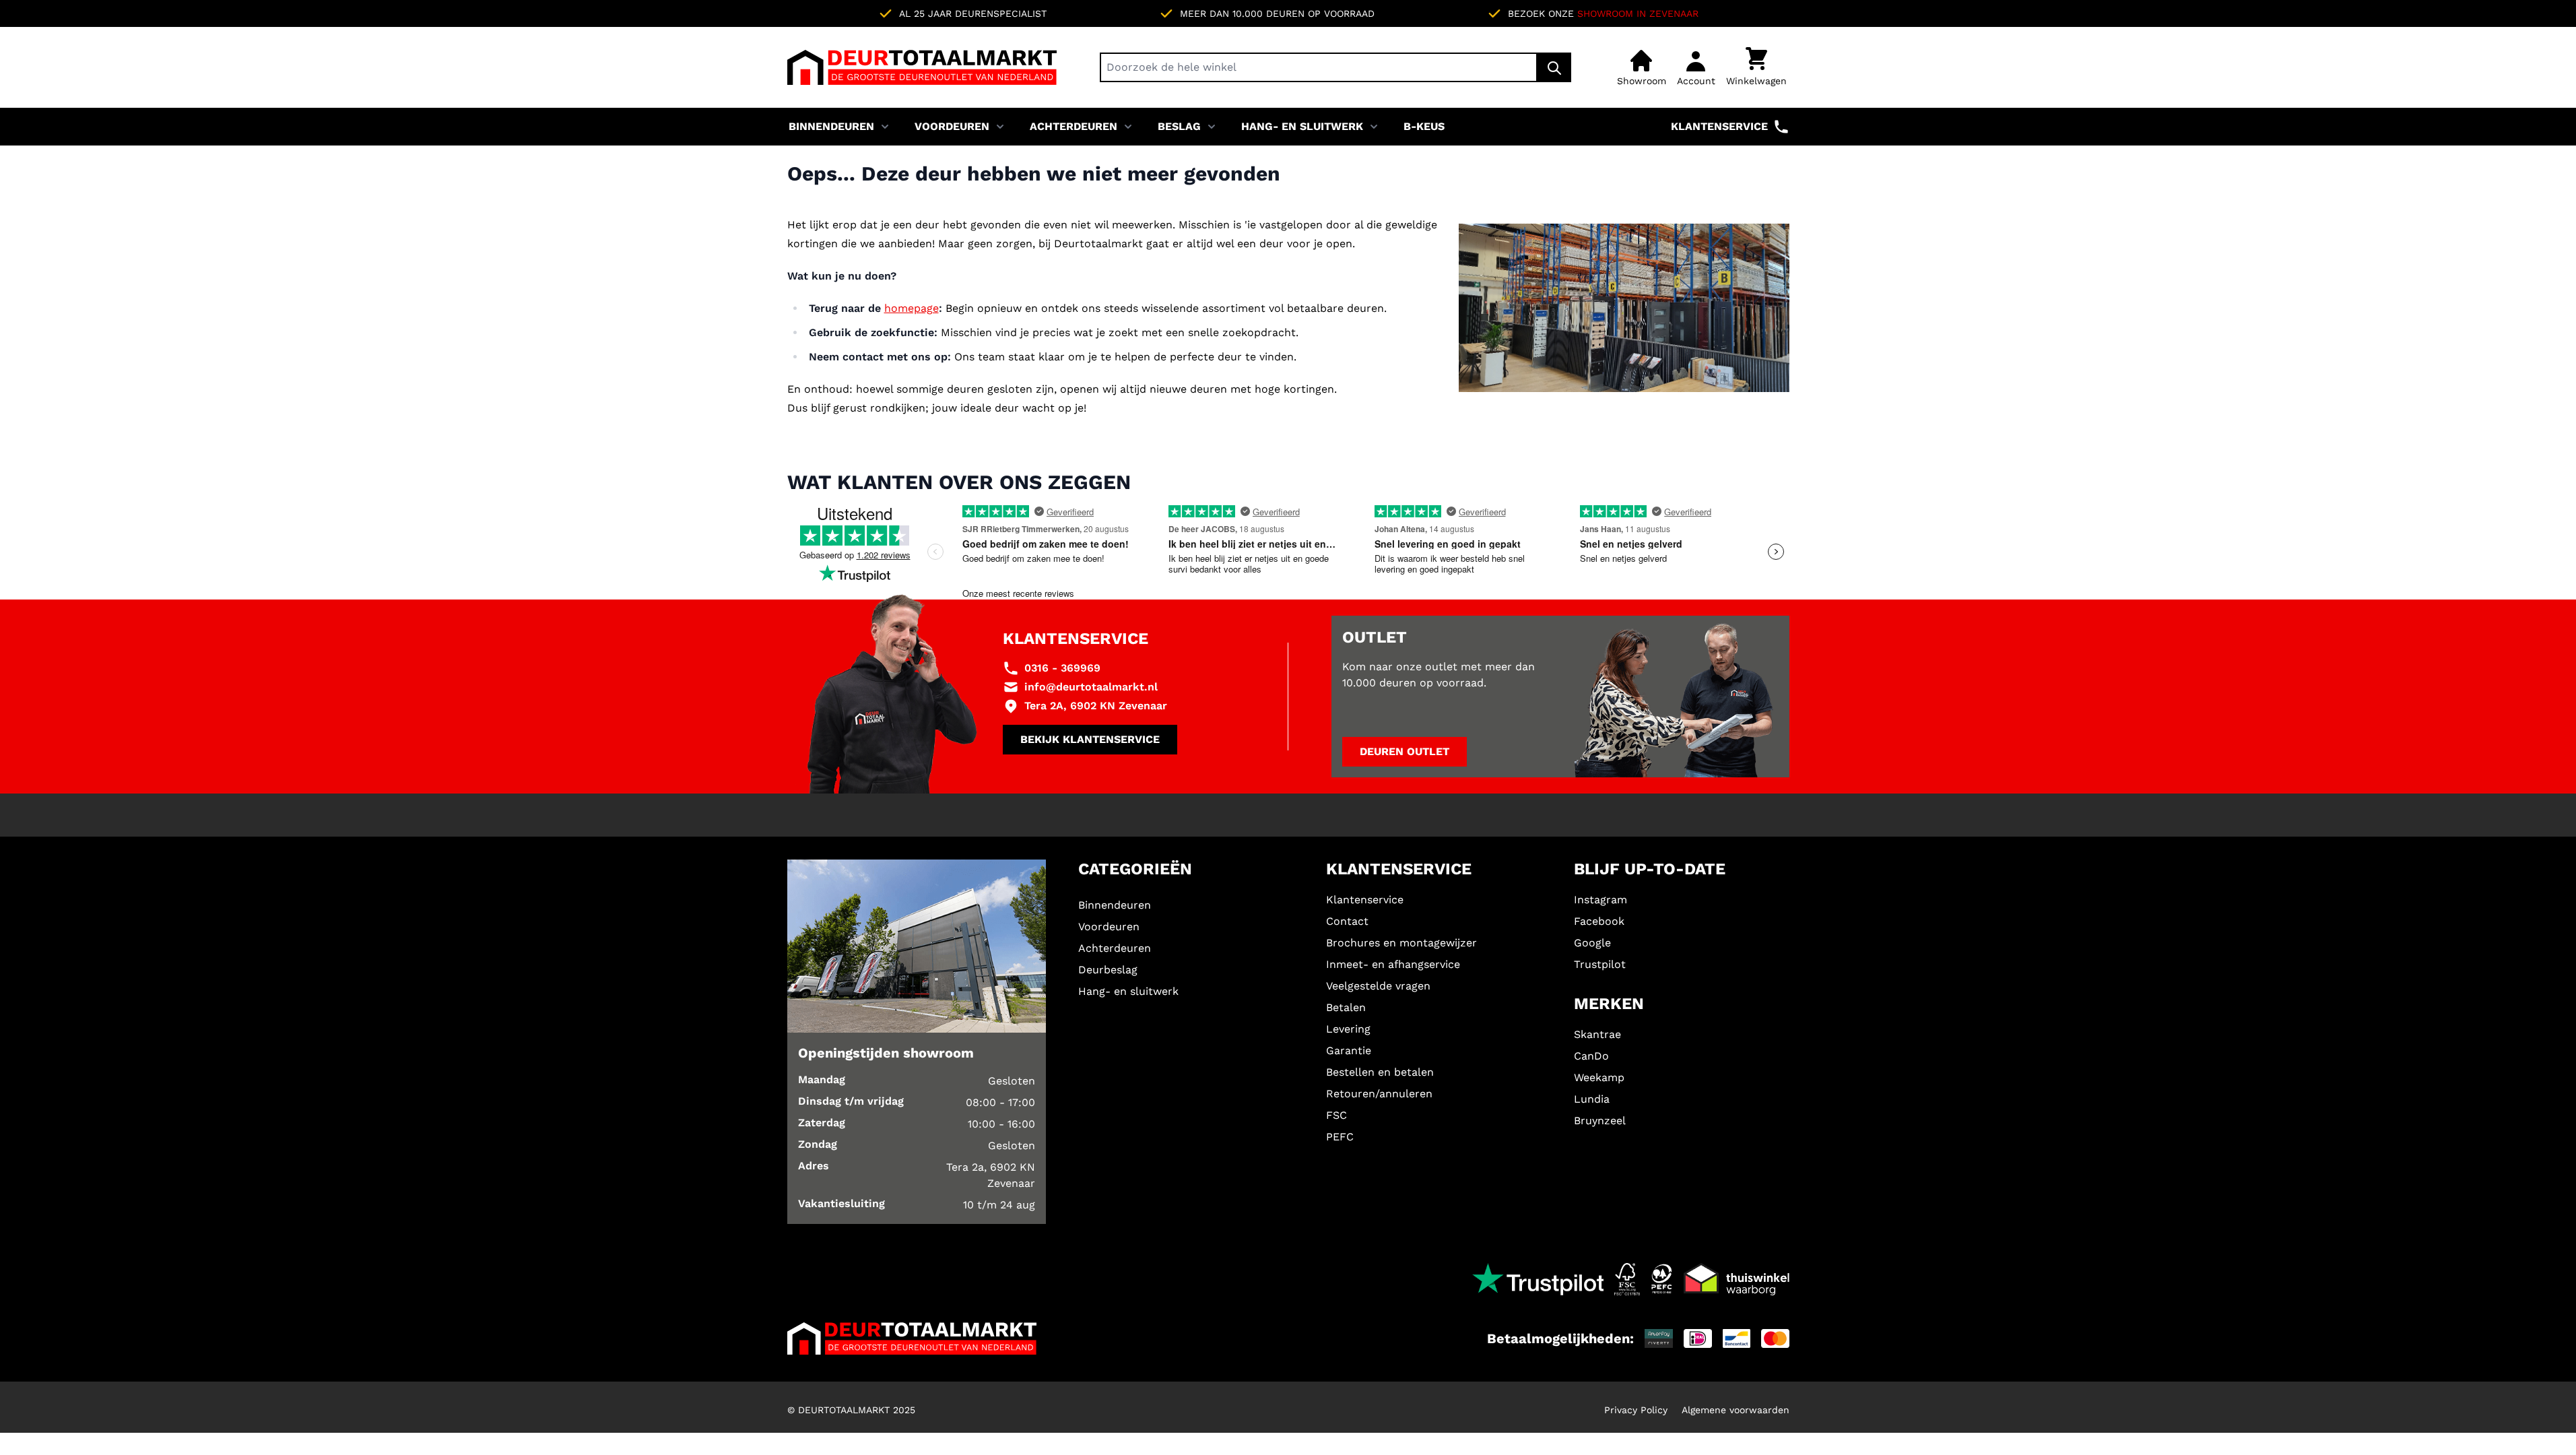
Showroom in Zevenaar (1638, 13)
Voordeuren (952, 126)
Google (1592, 943)
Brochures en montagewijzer (1401, 943)
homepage (912, 308)
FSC (1336, 1115)
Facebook (1599, 921)
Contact (1347, 921)
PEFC (1340, 1137)
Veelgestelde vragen (1378, 986)
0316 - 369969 (1062, 668)
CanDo (1591, 1056)
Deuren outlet (1405, 751)
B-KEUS (1424, 126)
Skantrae (1597, 1034)
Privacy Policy (1636, 1410)
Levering (1348, 1029)
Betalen (1346, 1007)
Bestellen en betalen (1380, 1072)
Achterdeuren (1074, 126)
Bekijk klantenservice (1090, 739)
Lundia (1592, 1099)
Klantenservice (1719, 126)
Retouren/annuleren (1379, 1094)
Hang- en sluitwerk (1302, 126)
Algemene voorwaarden (1736, 1410)
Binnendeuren (831, 126)
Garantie (1349, 1050)
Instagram (1600, 900)
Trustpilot (1600, 964)
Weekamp (1599, 1077)
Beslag (1179, 126)
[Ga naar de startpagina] (922, 67)
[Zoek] (1554, 67)
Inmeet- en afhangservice (1393, 964)
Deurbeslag (1108, 970)
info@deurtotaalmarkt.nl (1091, 687)
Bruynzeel (1600, 1121)
